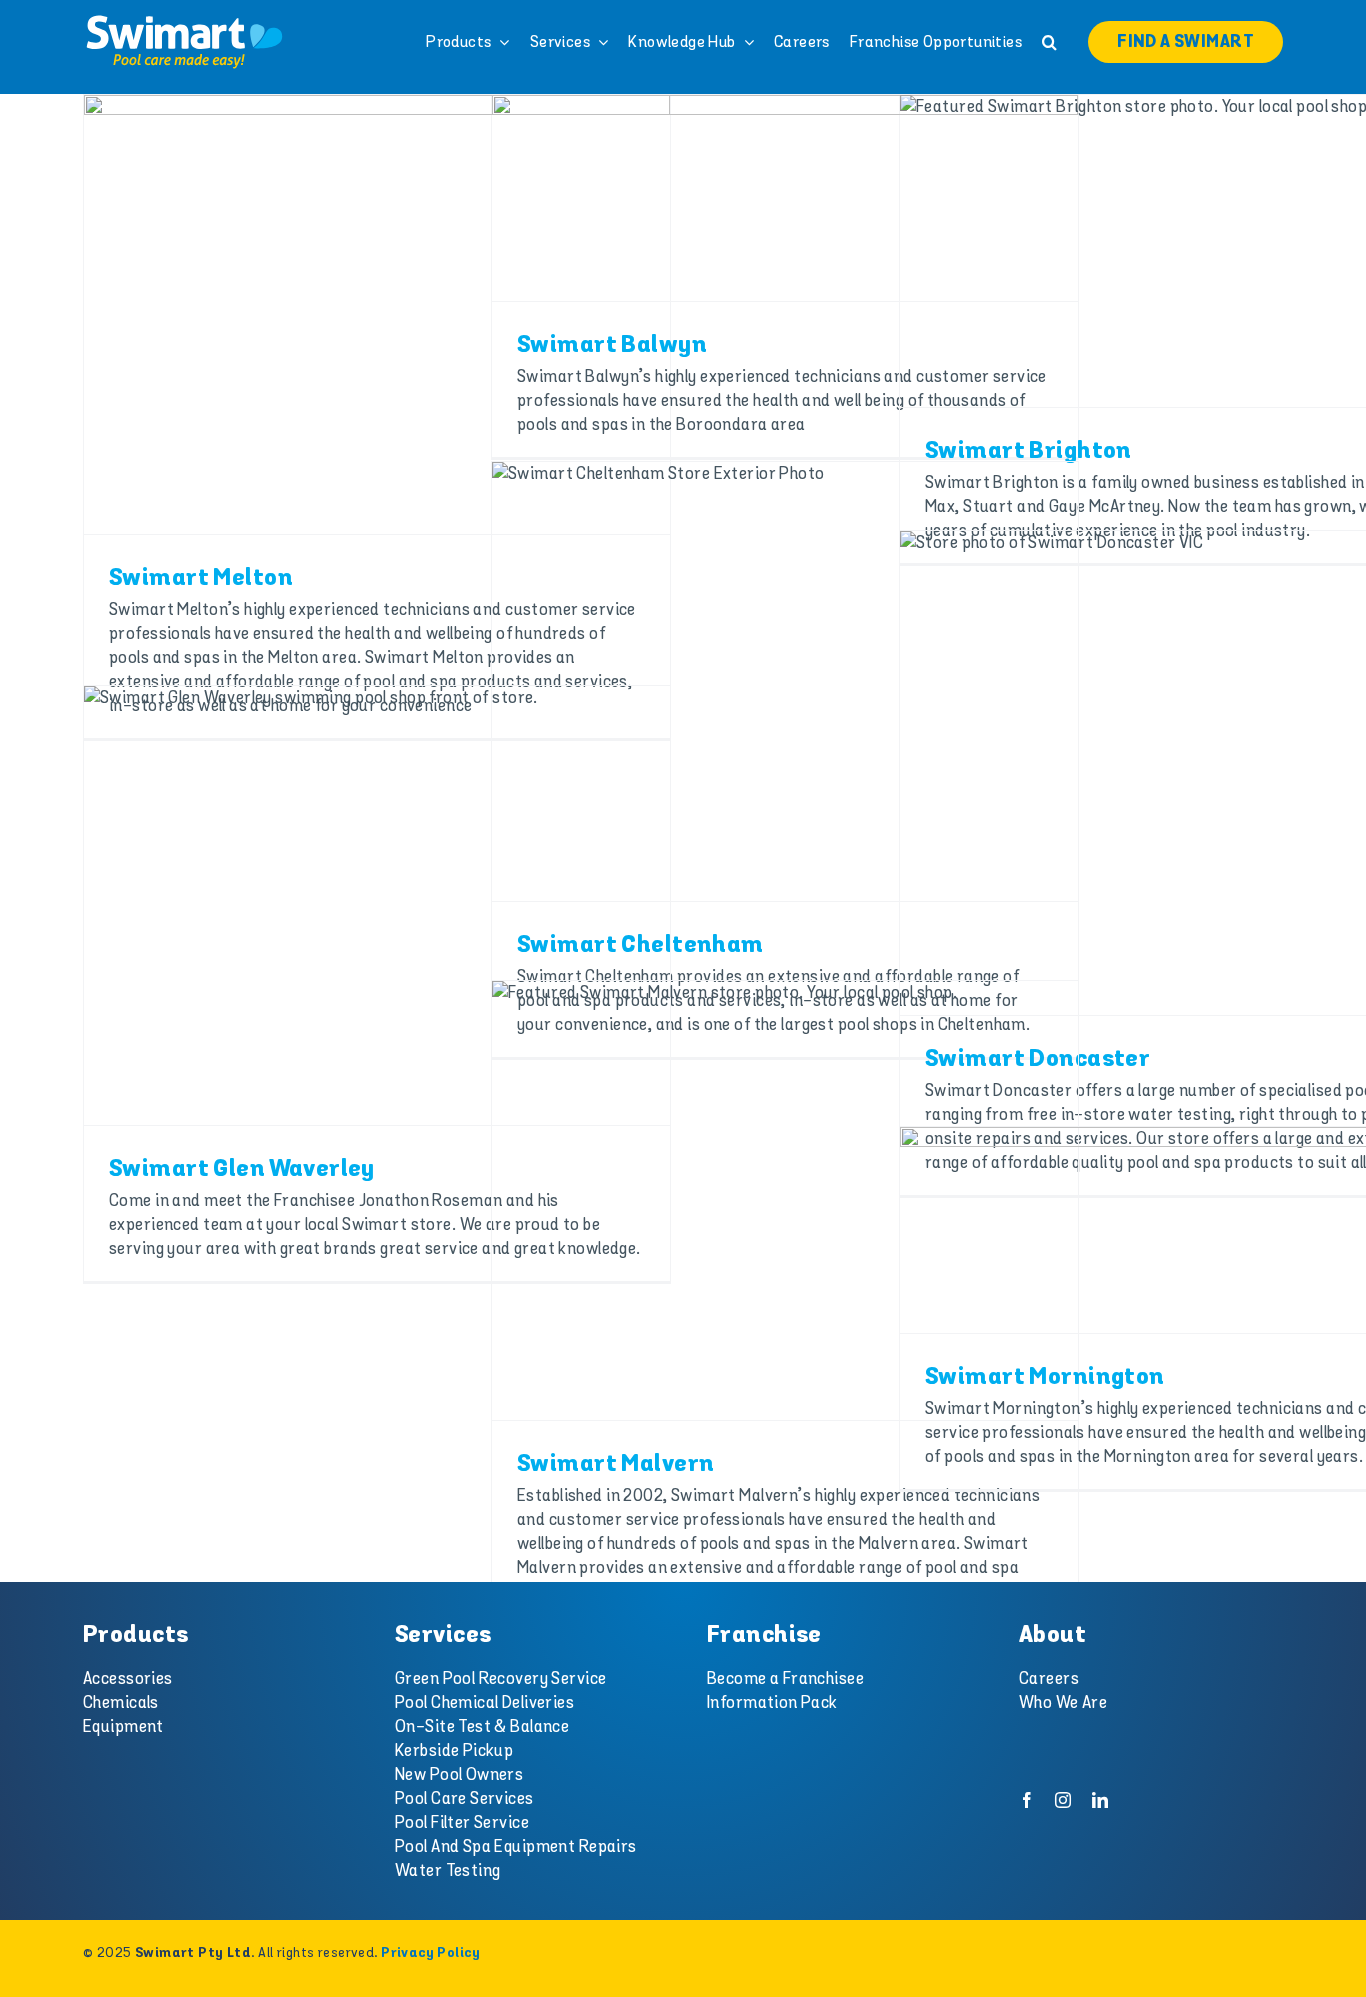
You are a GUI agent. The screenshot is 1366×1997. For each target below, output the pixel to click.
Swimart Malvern (615, 1464)
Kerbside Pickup (454, 1751)
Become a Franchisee (785, 1679)
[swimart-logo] (184, 20)
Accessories (128, 1679)
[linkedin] (1100, 1800)
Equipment (123, 1727)
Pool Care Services (464, 1799)
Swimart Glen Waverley (242, 1169)
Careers (1049, 1679)
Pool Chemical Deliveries (484, 1703)
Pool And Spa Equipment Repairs (516, 1847)
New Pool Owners (459, 1775)
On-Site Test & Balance (482, 1727)
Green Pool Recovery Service (500, 1679)
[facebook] (1027, 1800)
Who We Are (1063, 1703)
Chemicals (121, 1703)
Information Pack (772, 1703)
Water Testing (448, 1871)
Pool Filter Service (462, 1823)
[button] (1049, 42)
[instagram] (1063, 1800)
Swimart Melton (201, 578)
